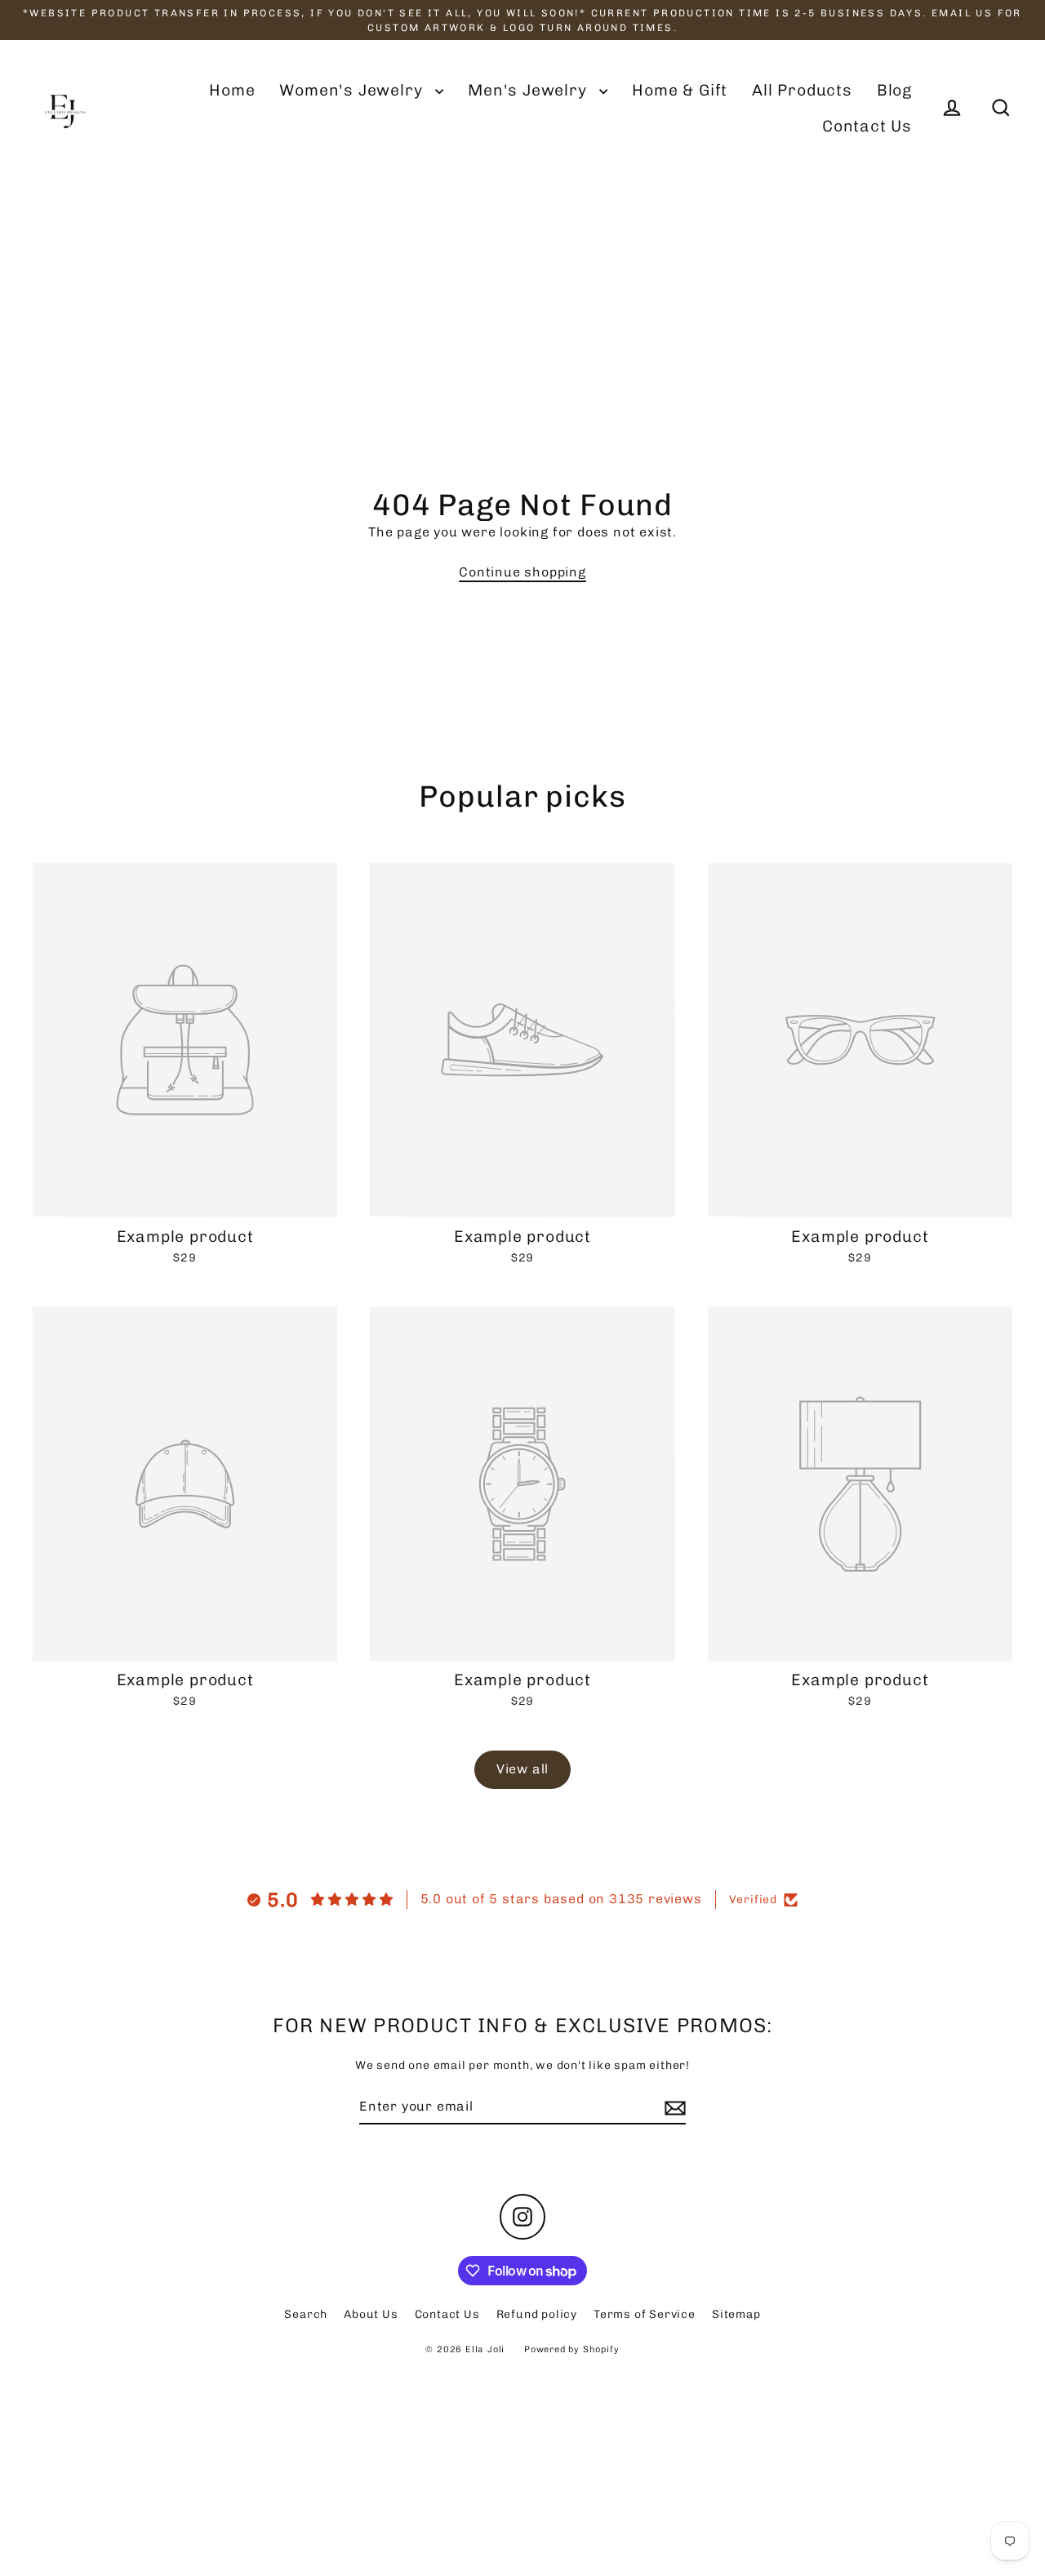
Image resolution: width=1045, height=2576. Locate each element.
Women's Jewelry (353, 90)
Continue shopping (522, 572)
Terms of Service (645, 2314)
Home (232, 90)
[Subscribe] (673, 2107)
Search (306, 2314)
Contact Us (867, 126)
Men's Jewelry (529, 90)
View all (522, 1769)
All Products (802, 90)
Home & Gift (680, 90)
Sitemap (736, 2314)
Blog (894, 90)
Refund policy (537, 2314)
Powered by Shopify (571, 2349)
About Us (371, 2314)
